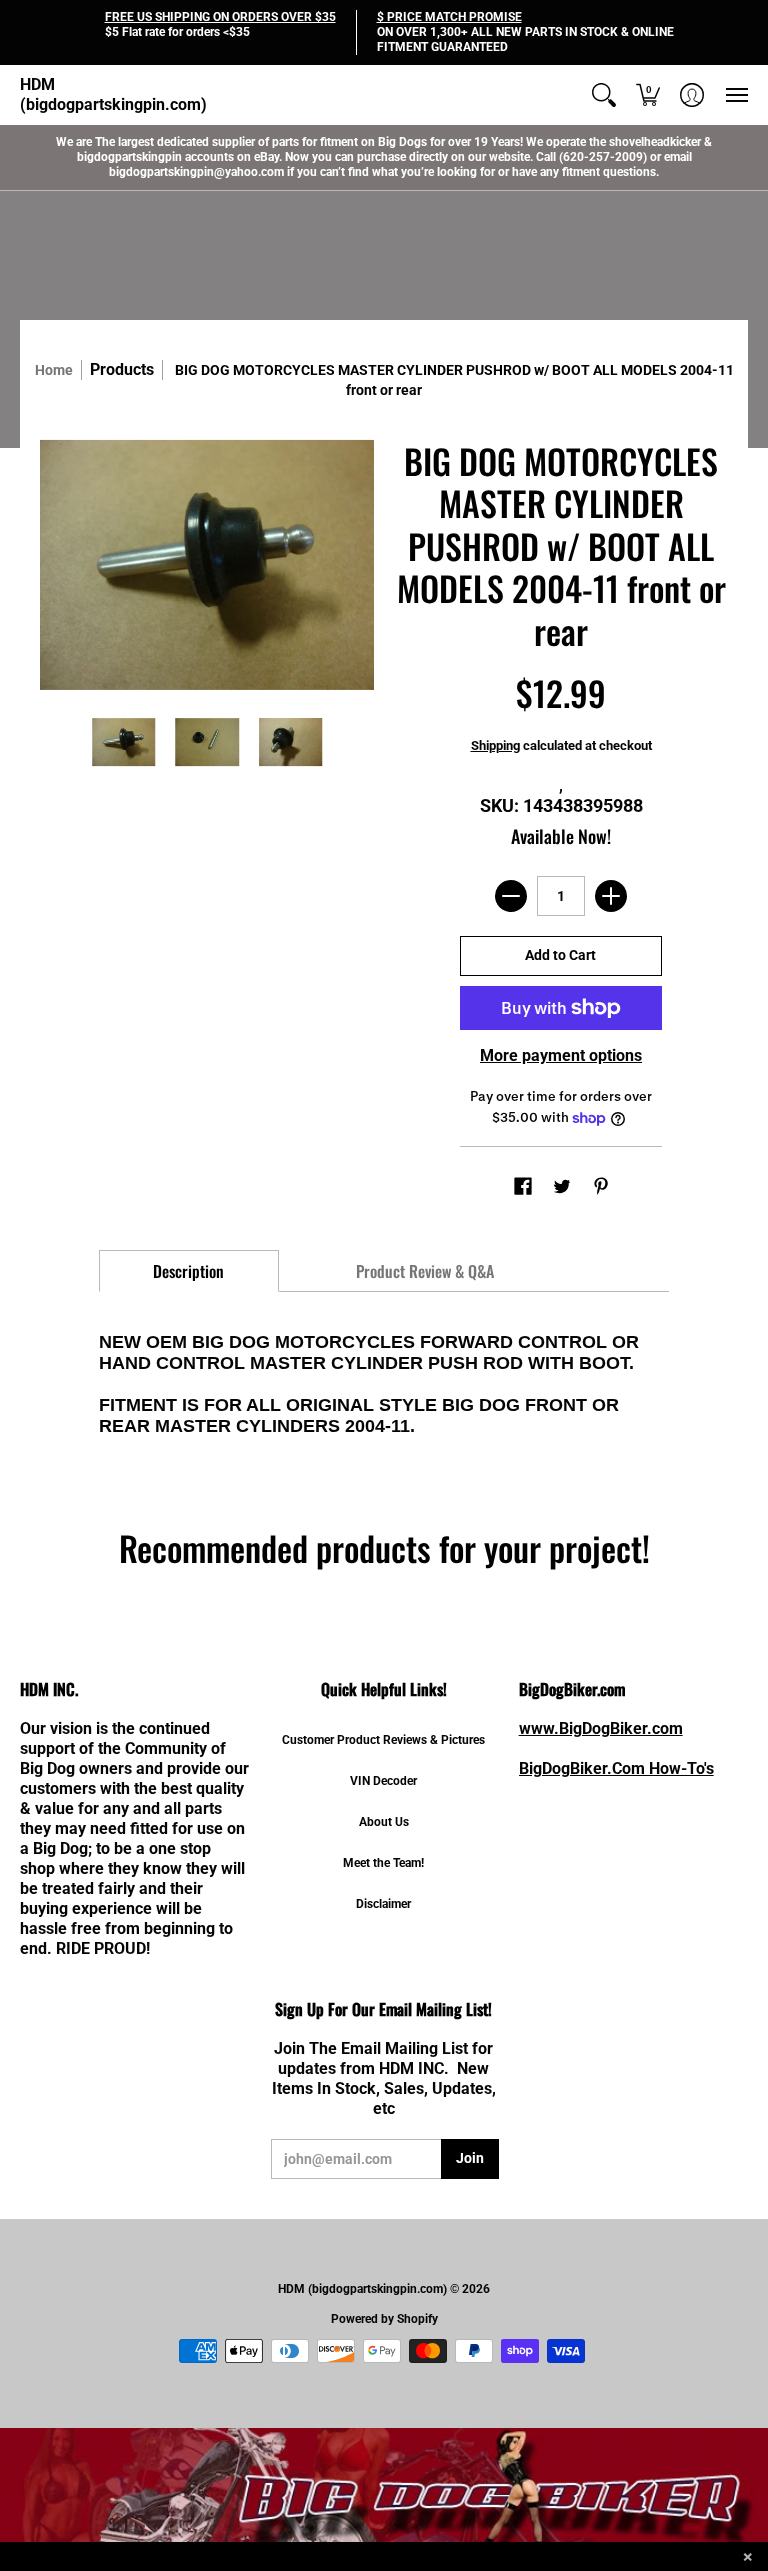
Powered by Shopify (384, 2319)
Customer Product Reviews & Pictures (383, 1740)
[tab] (189, 1271)
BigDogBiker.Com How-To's (616, 1768)
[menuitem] (604, 95)
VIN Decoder (383, 1781)
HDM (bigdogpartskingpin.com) (113, 94)
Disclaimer (383, 1904)
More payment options (561, 1055)
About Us (384, 1822)
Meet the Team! (383, 1863)
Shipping (495, 745)
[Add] (611, 896)
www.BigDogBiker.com (601, 1728)
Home (54, 370)
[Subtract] (511, 896)
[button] (604, 95)
